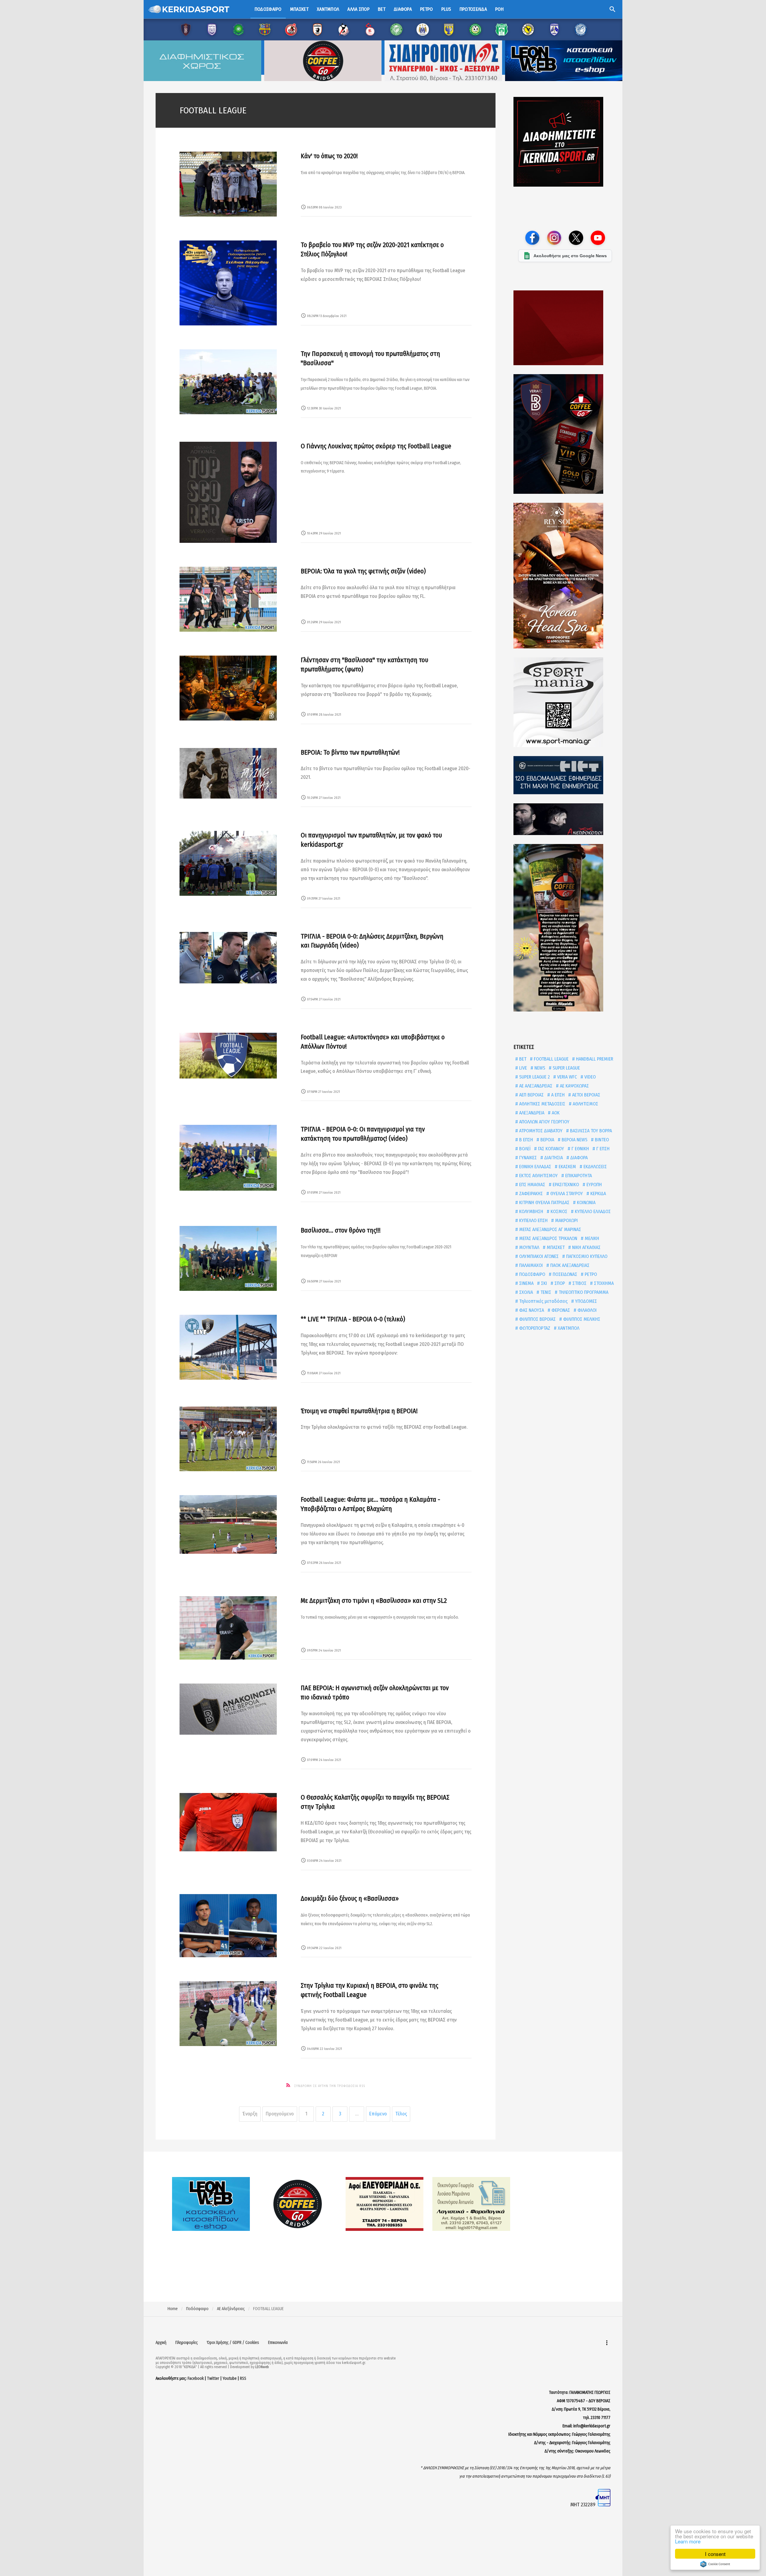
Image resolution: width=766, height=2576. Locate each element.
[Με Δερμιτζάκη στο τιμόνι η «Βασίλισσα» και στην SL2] (228, 1628)
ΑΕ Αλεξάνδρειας (231, 2309)
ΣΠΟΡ (559, 1283)
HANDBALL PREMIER (594, 1059)
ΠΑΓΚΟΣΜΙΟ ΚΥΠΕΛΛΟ (586, 1256)
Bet (382, 9)
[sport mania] (565, 702)
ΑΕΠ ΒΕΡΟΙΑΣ (531, 1095)
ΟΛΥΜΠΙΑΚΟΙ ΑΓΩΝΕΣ (538, 1256)
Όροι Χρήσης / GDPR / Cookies (233, 2343)
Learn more (688, 2541)
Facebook (196, 2378)
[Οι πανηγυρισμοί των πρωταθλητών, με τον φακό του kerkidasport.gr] (228, 863)
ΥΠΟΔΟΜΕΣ (585, 1301)
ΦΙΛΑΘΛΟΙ (586, 1310)
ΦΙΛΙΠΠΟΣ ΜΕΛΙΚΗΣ (581, 1319)
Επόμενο (378, 2114)
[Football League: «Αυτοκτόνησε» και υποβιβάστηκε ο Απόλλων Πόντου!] (228, 1056)
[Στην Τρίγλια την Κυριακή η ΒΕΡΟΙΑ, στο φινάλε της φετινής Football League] (228, 2014)
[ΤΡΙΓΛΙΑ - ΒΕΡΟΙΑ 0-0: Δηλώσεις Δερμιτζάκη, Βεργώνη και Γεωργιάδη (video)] (228, 958)
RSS (243, 2378)
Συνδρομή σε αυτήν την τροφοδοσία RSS (330, 2086)
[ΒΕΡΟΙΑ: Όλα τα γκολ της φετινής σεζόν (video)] (228, 599)
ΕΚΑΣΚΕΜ (567, 1167)
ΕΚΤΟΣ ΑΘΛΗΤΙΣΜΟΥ (538, 1176)
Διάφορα (403, 9)
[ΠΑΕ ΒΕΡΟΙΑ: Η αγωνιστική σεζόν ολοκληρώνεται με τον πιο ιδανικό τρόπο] (228, 1709)
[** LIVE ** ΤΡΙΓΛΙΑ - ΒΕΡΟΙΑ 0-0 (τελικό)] (228, 1347)
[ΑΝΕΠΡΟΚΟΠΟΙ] (565, 819)
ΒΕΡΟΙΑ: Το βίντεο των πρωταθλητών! (350, 752)
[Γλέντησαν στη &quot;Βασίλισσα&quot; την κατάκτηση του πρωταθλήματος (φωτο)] (228, 688)
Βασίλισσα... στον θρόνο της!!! (341, 1230)
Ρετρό (427, 9)
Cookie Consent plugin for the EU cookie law (715, 2564)
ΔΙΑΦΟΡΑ (578, 1158)
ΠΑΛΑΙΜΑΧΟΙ (530, 1265)
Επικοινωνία (278, 2343)
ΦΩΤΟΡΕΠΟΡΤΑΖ (534, 1328)
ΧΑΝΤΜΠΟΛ (568, 1328)
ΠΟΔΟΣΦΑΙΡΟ (532, 1274)
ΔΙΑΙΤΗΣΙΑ (553, 1158)
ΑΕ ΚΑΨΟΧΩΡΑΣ (574, 1086)
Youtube (230, 2378)
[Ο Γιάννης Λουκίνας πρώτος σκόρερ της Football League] (228, 492)
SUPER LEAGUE (566, 1068)
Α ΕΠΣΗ (557, 1095)
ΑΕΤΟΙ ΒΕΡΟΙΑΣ (586, 1095)
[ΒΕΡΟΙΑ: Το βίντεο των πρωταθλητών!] (228, 773)
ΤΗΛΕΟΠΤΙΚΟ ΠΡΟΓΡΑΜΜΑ (583, 1292)
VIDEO (589, 1077)
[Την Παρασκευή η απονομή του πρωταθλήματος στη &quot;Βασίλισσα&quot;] (228, 382)
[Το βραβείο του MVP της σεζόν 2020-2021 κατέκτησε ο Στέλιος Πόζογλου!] (228, 283)
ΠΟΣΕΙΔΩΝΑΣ (564, 1274)
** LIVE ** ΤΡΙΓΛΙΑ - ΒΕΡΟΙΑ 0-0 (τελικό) (353, 1319)
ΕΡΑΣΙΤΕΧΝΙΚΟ (565, 1185)
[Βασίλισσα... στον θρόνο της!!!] (228, 1258)
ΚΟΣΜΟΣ (558, 1211)
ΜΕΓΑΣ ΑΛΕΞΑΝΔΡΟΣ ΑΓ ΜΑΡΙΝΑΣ (550, 1229)
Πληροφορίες (187, 2343)
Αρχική (161, 2343)
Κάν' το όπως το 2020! (329, 156)
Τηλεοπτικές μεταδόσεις (543, 1301)
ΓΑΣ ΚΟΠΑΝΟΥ (550, 1149)
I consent (715, 2554)
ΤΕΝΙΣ (545, 1292)
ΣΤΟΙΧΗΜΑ (603, 1283)
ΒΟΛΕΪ (524, 1149)
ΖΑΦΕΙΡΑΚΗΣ (530, 1193)
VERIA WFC (566, 1077)
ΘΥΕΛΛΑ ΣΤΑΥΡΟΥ (566, 1193)
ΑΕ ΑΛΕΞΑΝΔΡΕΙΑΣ (535, 1086)
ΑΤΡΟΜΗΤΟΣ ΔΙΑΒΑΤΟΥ (540, 1131)
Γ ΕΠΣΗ (602, 1149)
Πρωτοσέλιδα (473, 9)
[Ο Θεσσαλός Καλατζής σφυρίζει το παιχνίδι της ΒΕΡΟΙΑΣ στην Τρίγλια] (228, 1822)
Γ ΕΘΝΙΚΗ (580, 1149)
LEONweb (262, 2367)
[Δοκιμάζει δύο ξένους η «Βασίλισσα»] (228, 1926)
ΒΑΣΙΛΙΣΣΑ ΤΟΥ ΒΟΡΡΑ (590, 1131)
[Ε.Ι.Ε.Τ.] (565, 775)
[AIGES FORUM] (565, 328)
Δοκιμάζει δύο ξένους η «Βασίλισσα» (350, 1898)
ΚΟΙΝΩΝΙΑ (586, 1202)
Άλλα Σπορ (358, 9)
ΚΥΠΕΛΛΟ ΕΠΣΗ (533, 1220)
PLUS (446, 9)
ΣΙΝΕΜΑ (526, 1283)
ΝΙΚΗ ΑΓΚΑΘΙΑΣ (586, 1247)
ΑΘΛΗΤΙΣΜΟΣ (585, 1104)
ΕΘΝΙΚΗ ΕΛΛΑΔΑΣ (535, 1167)
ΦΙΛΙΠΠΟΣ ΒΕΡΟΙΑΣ (537, 1319)
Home (173, 2309)
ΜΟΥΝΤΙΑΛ (529, 1247)
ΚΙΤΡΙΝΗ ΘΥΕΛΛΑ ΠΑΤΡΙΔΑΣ (544, 1202)
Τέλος (401, 2114)
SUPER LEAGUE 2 (534, 1077)
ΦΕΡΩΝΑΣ (560, 1310)
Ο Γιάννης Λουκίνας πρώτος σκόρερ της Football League (376, 446)
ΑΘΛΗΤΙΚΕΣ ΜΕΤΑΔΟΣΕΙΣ (542, 1104)
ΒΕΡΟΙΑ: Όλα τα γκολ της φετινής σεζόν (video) (363, 571)
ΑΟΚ (555, 1113)
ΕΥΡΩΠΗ (594, 1185)
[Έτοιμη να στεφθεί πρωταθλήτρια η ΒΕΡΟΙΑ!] (228, 1439)
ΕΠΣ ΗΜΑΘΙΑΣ (532, 1185)
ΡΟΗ (499, 9)
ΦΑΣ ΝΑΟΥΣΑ (531, 1310)
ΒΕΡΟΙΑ (547, 1140)
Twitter (213, 2378)
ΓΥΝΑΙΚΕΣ (527, 1158)
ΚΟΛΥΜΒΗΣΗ (531, 1211)
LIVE (522, 1068)
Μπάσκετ (299, 9)
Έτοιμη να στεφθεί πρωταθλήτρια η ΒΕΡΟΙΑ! (359, 1411)
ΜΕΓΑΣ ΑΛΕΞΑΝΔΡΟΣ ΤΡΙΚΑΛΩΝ (548, 1238)
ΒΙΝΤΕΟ (601, 1140)
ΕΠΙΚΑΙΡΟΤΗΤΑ (578, 1176)
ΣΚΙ (543, 1283)
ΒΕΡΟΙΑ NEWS (574, 1140)
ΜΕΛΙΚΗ (591, 1238)
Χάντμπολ (328, 9)
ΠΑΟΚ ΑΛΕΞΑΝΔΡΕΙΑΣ (569, 1265)
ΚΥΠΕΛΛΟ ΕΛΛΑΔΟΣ (592, 1211)
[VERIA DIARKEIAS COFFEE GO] (565, 434)
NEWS (539, 1068)
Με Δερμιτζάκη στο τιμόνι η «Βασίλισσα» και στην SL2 (374, 1601)
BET (522, 1059)
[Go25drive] (565, 928)
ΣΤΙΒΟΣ (579, 1283)
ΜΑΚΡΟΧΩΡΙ (566, 1220)
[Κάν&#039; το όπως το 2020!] (228, 184)
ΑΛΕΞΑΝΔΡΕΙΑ (531, 1113)
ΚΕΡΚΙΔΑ (598, 1193)
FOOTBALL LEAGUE (551, 1059)
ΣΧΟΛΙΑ (525, 1292)
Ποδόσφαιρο (268, 9)
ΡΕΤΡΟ (590, 1274)
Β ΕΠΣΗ (525, 1140)
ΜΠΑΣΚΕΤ (555, 1247)
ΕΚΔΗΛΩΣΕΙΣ (595, 1167)
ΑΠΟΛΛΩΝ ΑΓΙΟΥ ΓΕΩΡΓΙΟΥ (544, 1122)
